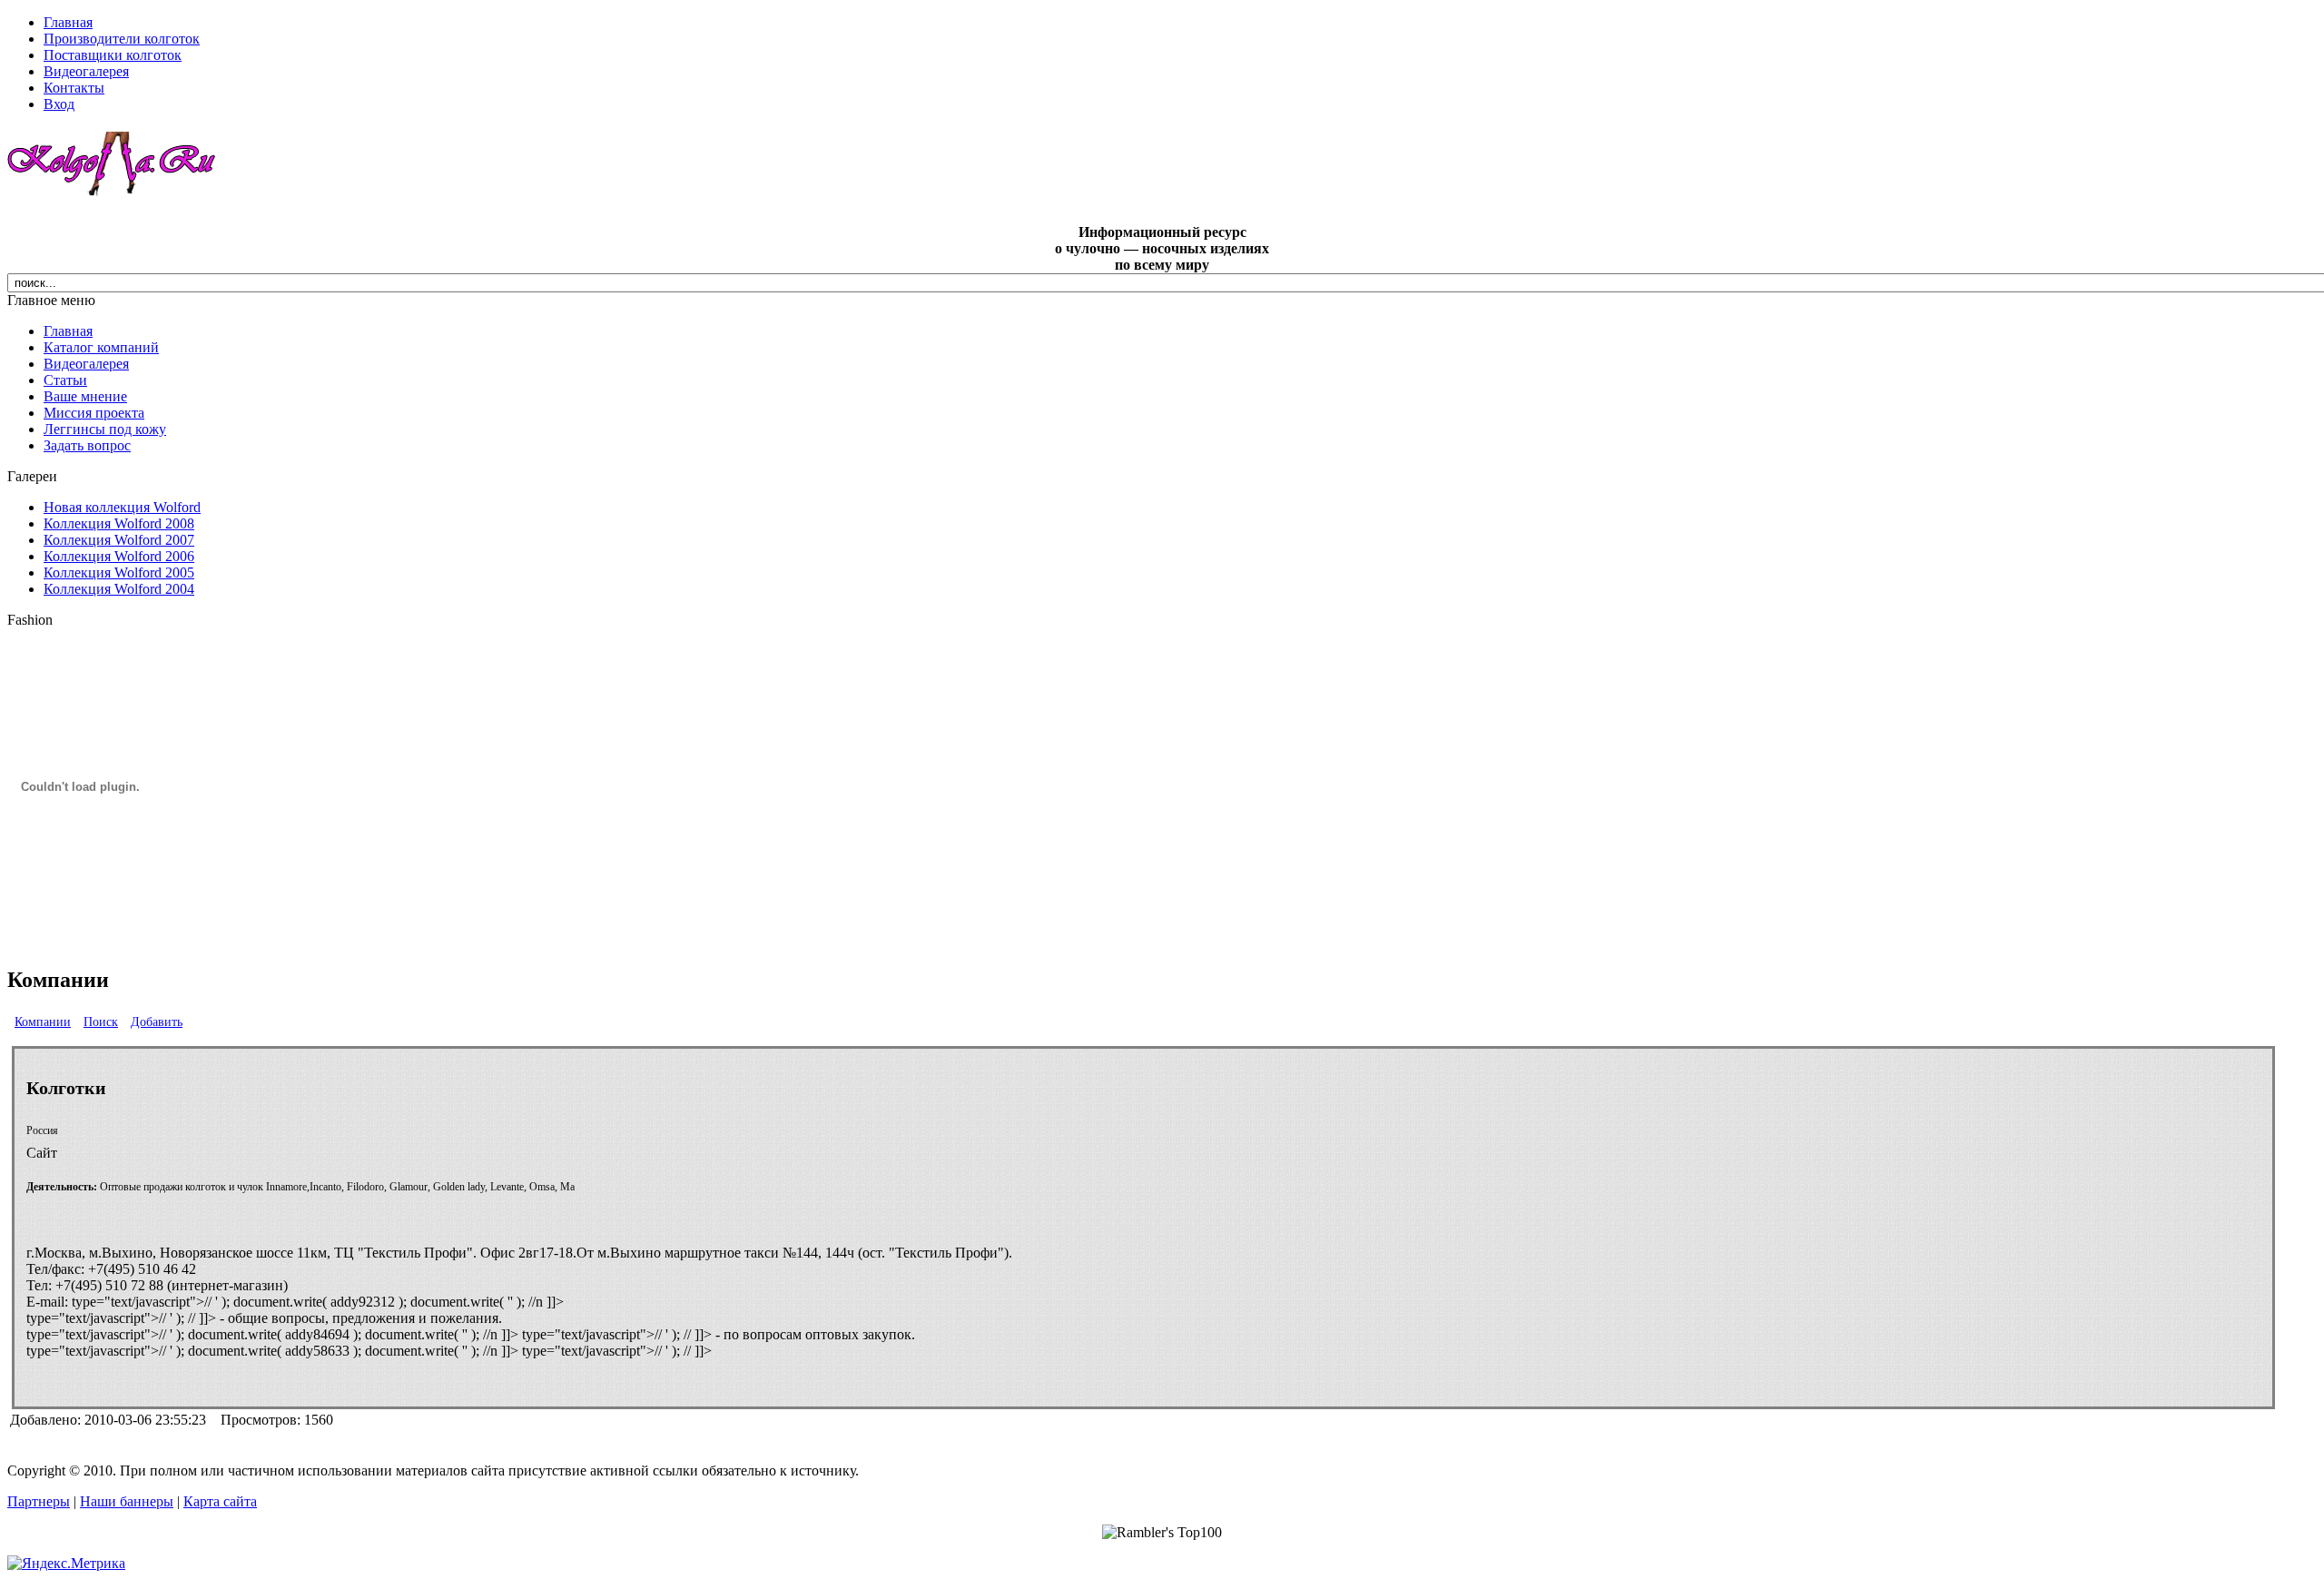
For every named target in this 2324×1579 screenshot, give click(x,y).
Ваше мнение (85, 396)
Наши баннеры (127, 1501)
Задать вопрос (87, 445)
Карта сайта (220, 1501)
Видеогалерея (86, 364)
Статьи (65, 380)
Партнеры (39, 1501)
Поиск (101, 1022)
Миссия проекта (94, 413)
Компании (43, 1022)
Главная (68, 331)
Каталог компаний (101, 347)
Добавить (157, 1022)
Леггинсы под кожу (105, 429)
